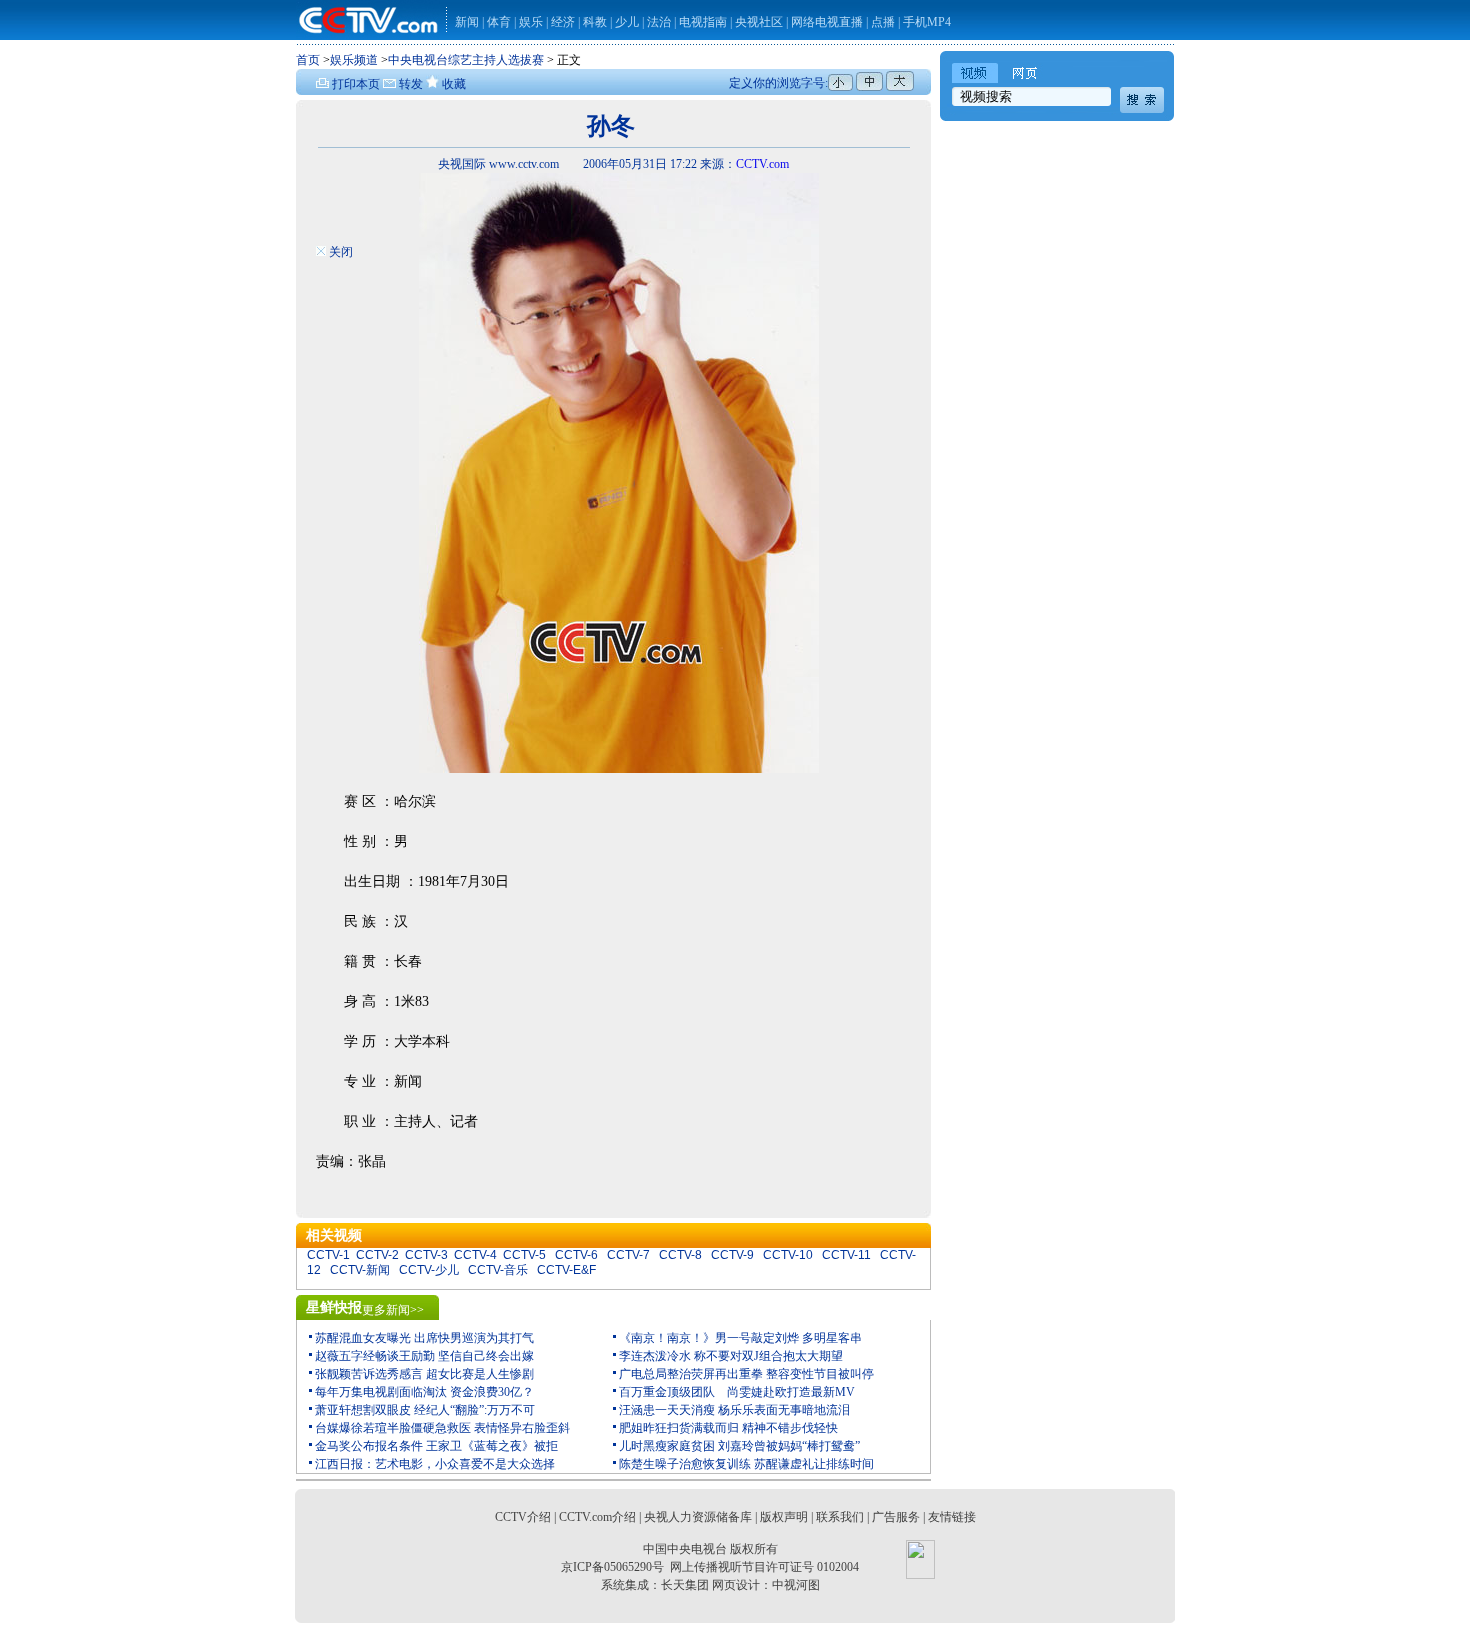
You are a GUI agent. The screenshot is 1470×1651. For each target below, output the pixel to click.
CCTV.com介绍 (597, 1517)
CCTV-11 (846, 1255)
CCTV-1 (328, 1255)
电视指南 (703, 22)
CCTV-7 (628, 1255)
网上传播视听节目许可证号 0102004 (764, 1567)
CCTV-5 (524, 1255)
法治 (659, 22)
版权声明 (784, 1517)
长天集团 (685, 1585)
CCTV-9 (732, 1255)
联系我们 (840, 1517)
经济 (564, 22)
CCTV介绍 (523, 1517)
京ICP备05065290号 (612, 1567)
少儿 (627, 22)
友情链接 (952, 1517)
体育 (499, 22)
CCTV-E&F (566, 1270)
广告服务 (896, 1517)
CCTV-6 (576, 1255)
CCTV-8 (680, 1255)
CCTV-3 (426, 1255)
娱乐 (531, 22)
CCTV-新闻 (360, 1270)
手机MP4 (927, 22)
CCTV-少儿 (429, 1270)
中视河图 (796, 1585)
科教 (596, 22)
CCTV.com (762, 164)
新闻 (467, 22)
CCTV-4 (475, 1255)
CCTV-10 (788, 1255)
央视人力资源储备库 (698, 1517)
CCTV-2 (377, 1255)
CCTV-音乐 (498, 1270)
